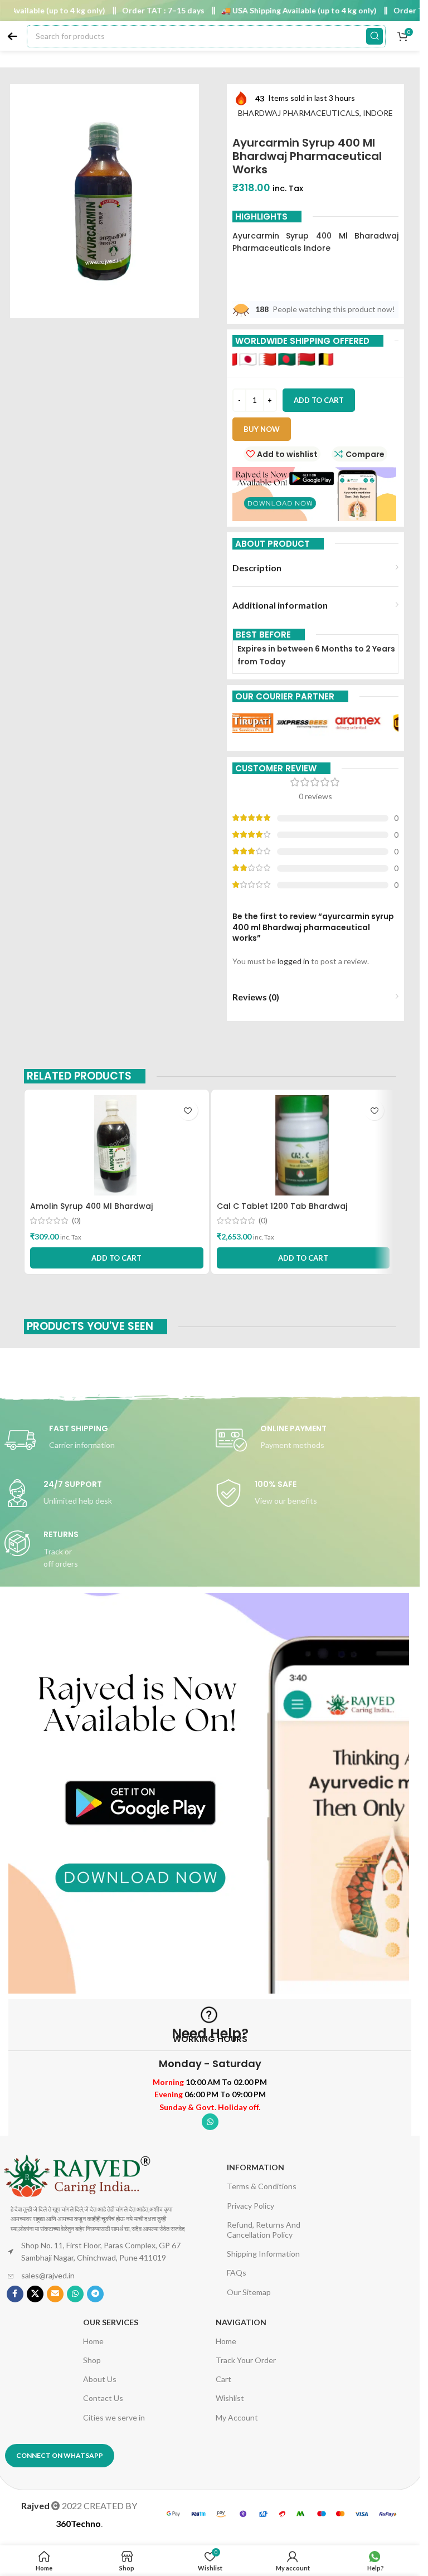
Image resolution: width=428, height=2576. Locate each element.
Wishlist (230, 2398)
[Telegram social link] (95, 2294)
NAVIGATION (241, 2322)
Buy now (262, 429)
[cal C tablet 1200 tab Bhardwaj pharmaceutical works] (303, 1145)
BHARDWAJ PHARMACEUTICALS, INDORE (315, 113)
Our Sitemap (249, 2292)
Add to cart (319, 400)
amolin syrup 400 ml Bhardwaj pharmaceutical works (91, 1212)
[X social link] (35, 2294)
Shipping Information (263, 2254)
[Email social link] (55, 2294)
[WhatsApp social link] (210, 2122)
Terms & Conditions (262, 2186)
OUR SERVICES (111, 2322)
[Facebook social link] (15, 2294)
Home (93, 2341)
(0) (76, 1221)
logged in (293, 961)
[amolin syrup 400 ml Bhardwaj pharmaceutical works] (117, 1145)
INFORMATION (256, 2167)
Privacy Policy (251, 2206)
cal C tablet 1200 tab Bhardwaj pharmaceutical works (282, 1212)
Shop (92, 2360)
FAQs (237, 2273)
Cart (223, 2379)
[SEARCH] (374, 36)
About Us (100, 2379)
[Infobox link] (104, 1440)
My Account (237, 2417)
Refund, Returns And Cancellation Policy (264, 2230)
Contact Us (103, 2398)
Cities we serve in (114, 2417)
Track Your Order (246, 2360)
